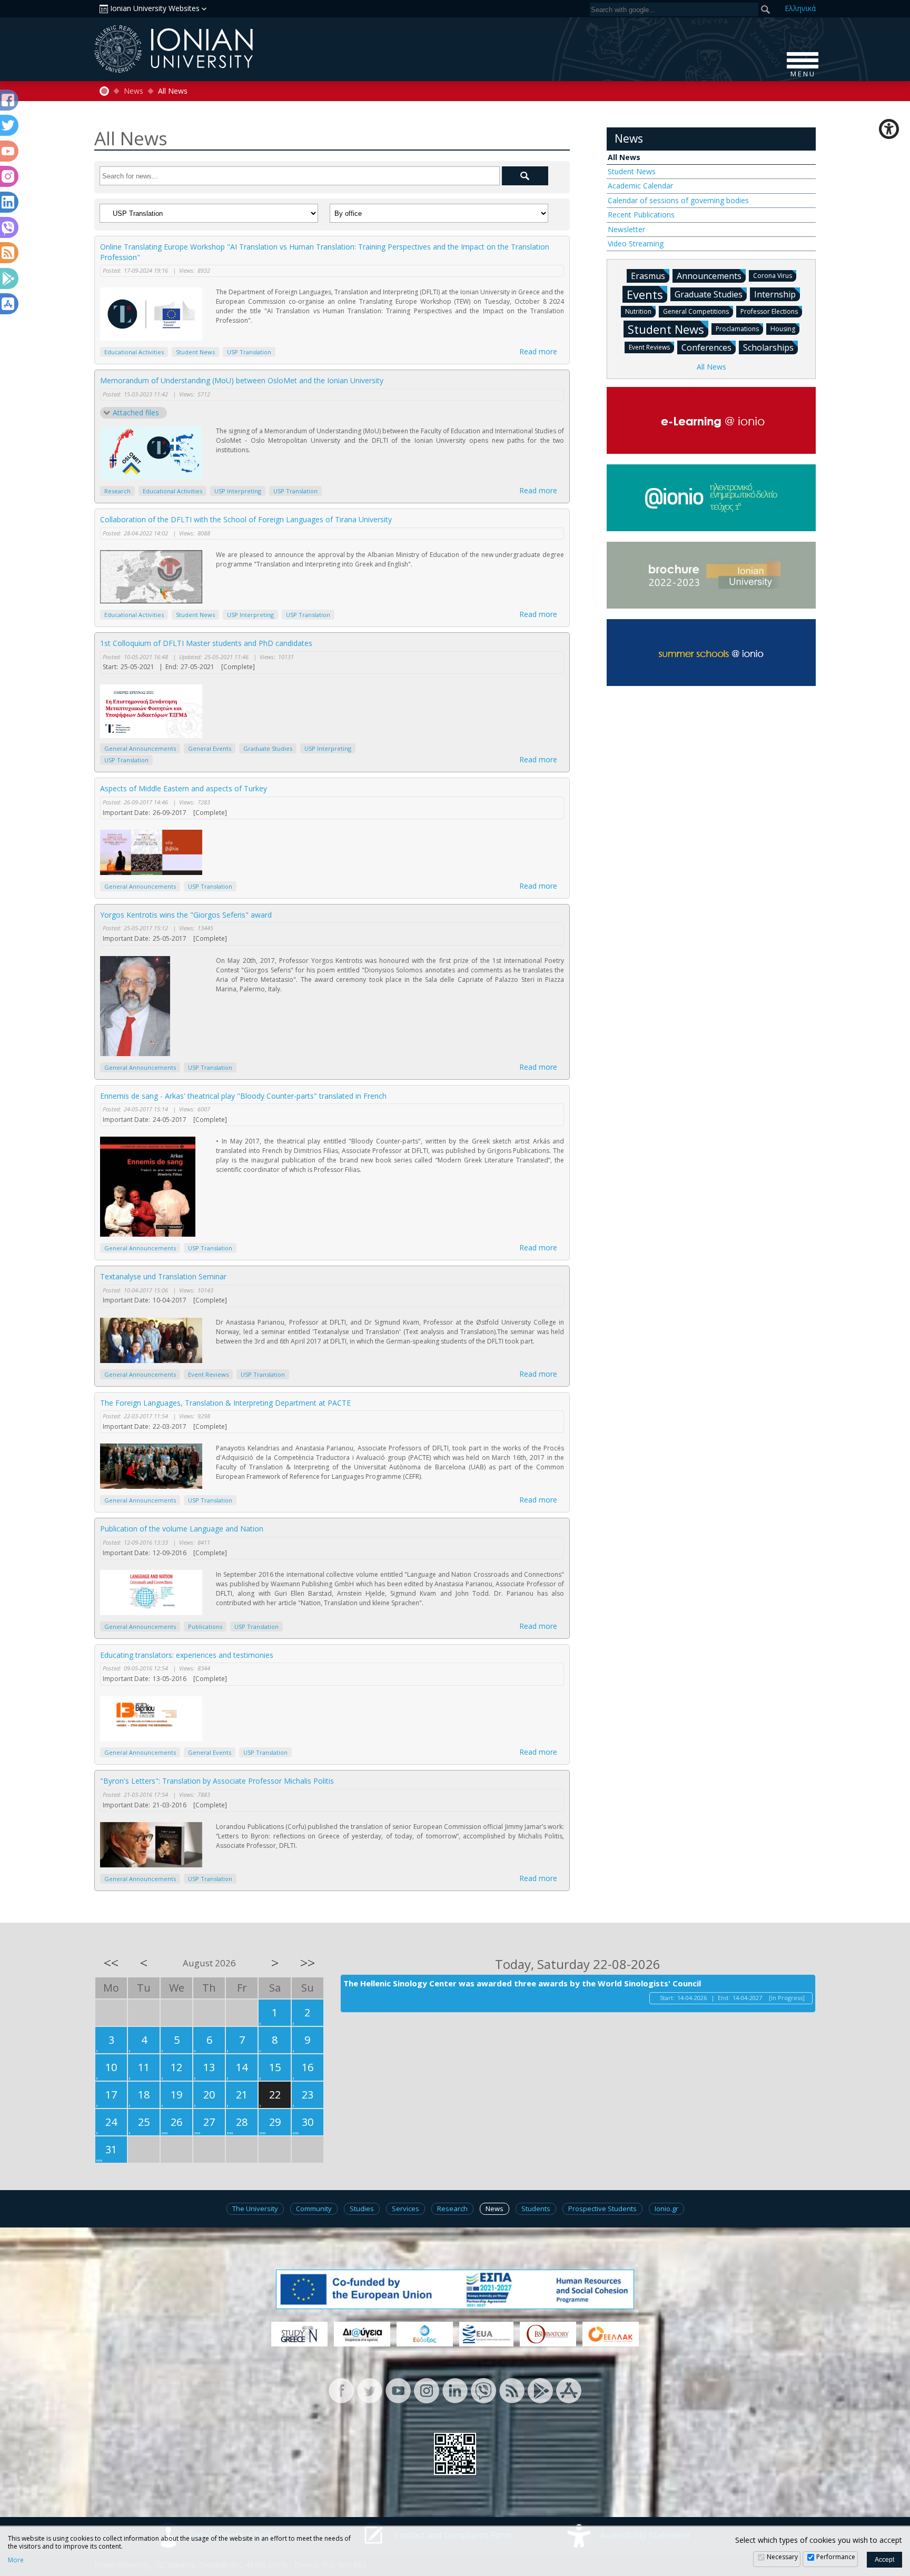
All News (624, 157)
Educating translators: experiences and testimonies (187, 1655)
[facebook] (341, 2390)
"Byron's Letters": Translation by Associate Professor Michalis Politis (217, 1781)
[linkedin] (455, 2390)
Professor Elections (769, 311)
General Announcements (140, 748)
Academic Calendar (640, 186)
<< (111, 1963)
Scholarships (768, 347)
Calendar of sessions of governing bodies (678, 200)
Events (645, 294)
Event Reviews (208, 1374)
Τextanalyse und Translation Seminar (163, 1276)
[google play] (540, 2390)
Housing (783, 329)
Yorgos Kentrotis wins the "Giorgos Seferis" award (186, 915)
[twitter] (370, 2390)
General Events (210, 748)
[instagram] (427, 2390)
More (16, 2560)
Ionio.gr (666, 2209)
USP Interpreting (238, 491)
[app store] (569, 2390)
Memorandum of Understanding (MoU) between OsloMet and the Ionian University (242, 380)
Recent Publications (641, 215)
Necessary (782, 2557)
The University (255, 2209)
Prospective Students (602, 2209)
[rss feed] (512, 2390)
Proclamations (737, 329)
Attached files (136, 412)
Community (314, 2209)
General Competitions (696, 311)
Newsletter (626, 229)
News (133, 91)
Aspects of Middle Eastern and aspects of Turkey (184, 788)
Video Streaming (636, 243)
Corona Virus (773, 276)
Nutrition (638, 311)
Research (117, 491)
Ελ (800, 8)
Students (536, 2209)
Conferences (706, 347)
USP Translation (249, 352)
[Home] (104, 91)
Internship (775, 294)
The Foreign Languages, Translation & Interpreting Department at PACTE (225, 1403)
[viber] (483, 2390)
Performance (836, 2557)
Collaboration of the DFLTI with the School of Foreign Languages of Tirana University (246, 519)
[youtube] (398, 2390)
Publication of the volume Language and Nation (182, 1529)
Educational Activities (134, 352)
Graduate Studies (268, 748)
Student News (195, 352)
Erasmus (648, 276)
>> (308, 1963)
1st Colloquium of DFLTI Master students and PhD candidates (206, 643)
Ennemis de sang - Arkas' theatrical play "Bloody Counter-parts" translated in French (243, 1096)
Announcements (709, 276)
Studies (362, 2209)
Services (405, 2209)
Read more (538, 351)
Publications (205, 1627)
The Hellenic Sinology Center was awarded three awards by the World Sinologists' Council (522, 1983)
